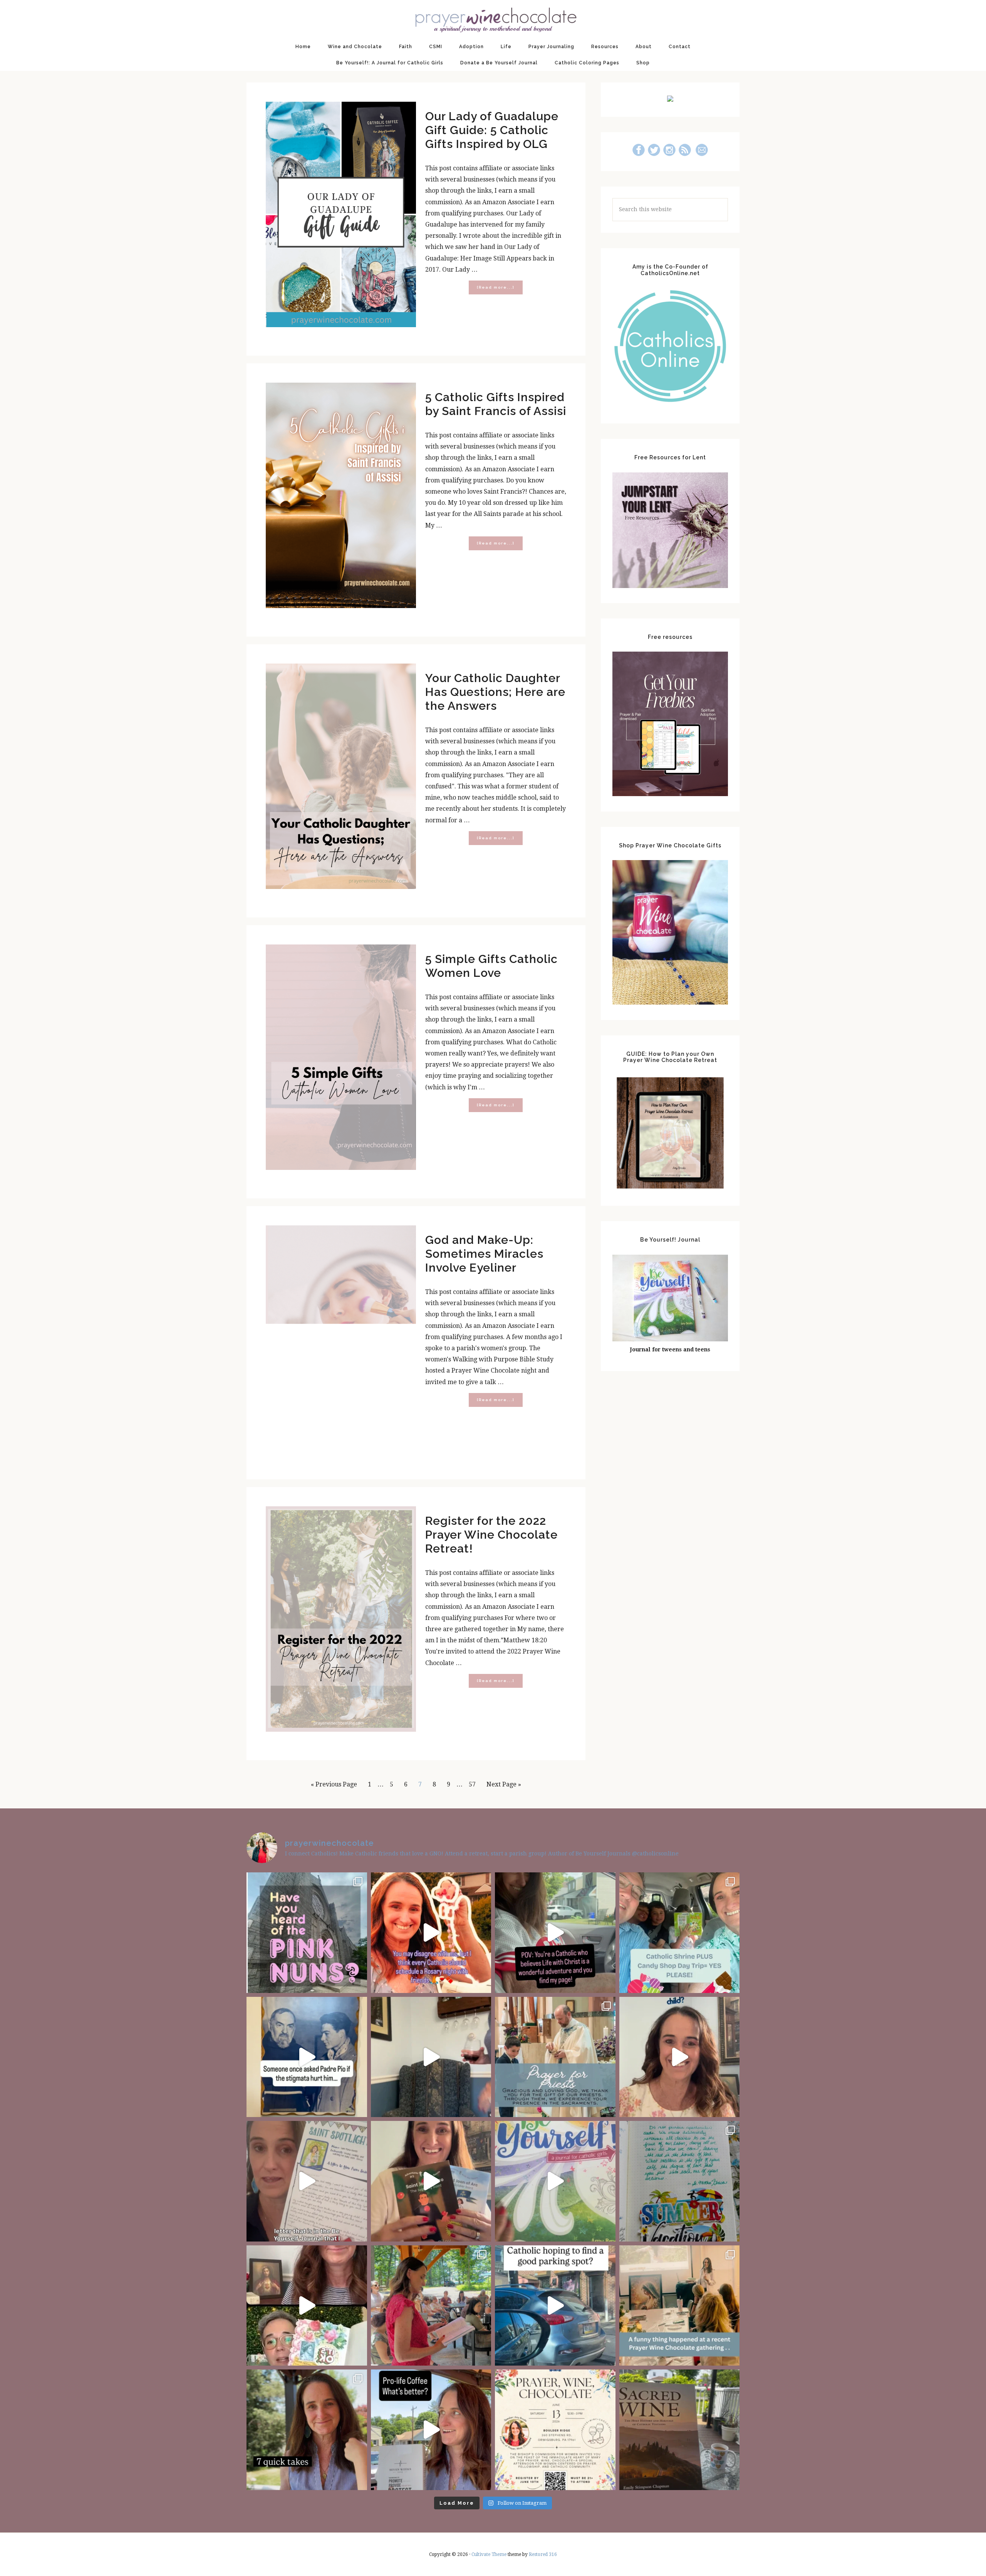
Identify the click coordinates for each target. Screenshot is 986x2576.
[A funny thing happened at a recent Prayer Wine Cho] (680, 2306)
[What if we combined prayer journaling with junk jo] (680, 2181)
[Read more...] (500, 290)
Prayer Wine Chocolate (493, 19)
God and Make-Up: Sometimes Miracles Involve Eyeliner (484, 1254)
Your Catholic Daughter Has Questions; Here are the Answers (495, 692)
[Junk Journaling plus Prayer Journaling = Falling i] (307, 2306)
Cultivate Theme (489, 2554)
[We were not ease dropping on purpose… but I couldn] (431, 2430)
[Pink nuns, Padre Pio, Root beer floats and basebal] (555, 1933)
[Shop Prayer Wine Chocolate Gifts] (670, 1002)
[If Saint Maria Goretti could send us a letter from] (307, 2181)
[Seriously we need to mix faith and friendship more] (431, 1933)
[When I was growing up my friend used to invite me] (431, 2057)
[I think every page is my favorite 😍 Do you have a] (555, 2181)
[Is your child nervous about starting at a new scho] (431, 2181)
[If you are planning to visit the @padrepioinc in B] (680, 1933)
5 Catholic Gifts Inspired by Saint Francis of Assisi (496, 404)
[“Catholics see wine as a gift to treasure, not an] (680, 2430)
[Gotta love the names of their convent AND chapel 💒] (307, 1933)
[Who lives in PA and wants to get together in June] (555, 2430)
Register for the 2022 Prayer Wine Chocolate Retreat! (491, 1535)
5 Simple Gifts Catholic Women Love (491, 966)
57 (474, 1784)
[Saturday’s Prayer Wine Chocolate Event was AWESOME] (431, 2306)
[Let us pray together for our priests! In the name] (555, 2057)
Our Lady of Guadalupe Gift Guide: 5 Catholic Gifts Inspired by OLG (492, 130)
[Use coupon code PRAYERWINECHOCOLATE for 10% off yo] (680, 2057)
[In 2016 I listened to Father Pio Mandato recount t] (307, 2057)
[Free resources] (670, 794)
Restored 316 (543, 2554)
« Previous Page (334, 1787)
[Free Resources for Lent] (670, 586)
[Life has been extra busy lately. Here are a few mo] (307, 2430)
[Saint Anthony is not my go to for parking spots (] (555, 2306)
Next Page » (504, 1787)
